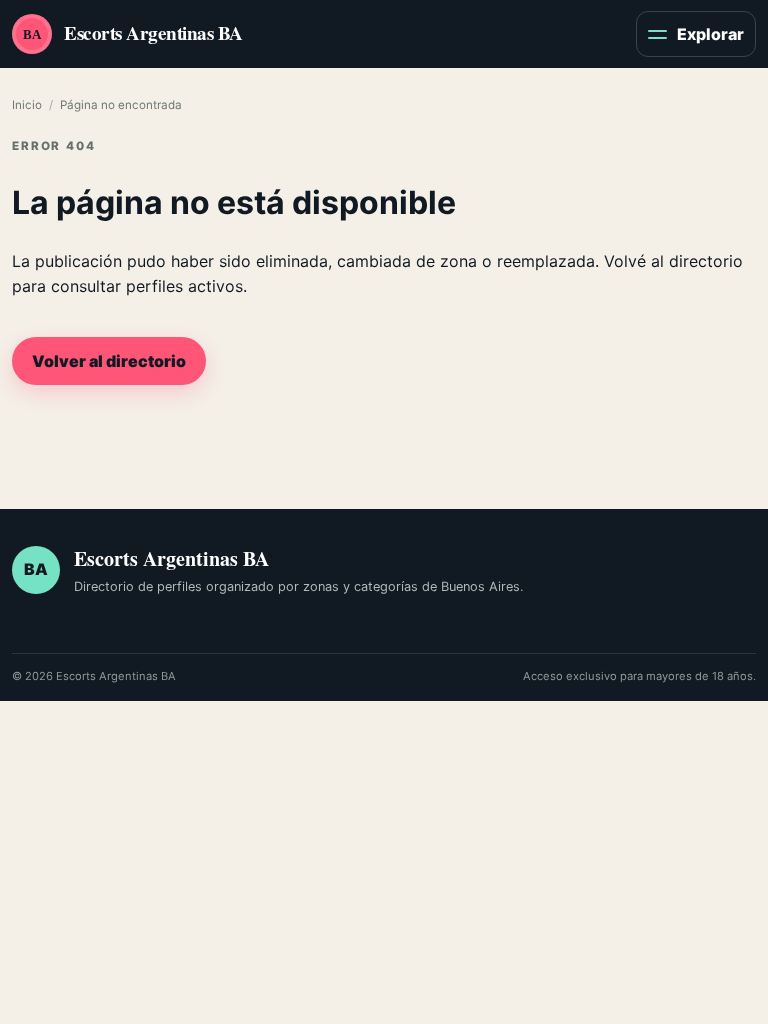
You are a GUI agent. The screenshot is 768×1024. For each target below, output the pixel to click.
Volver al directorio (109, 361)
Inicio (27, 105)
